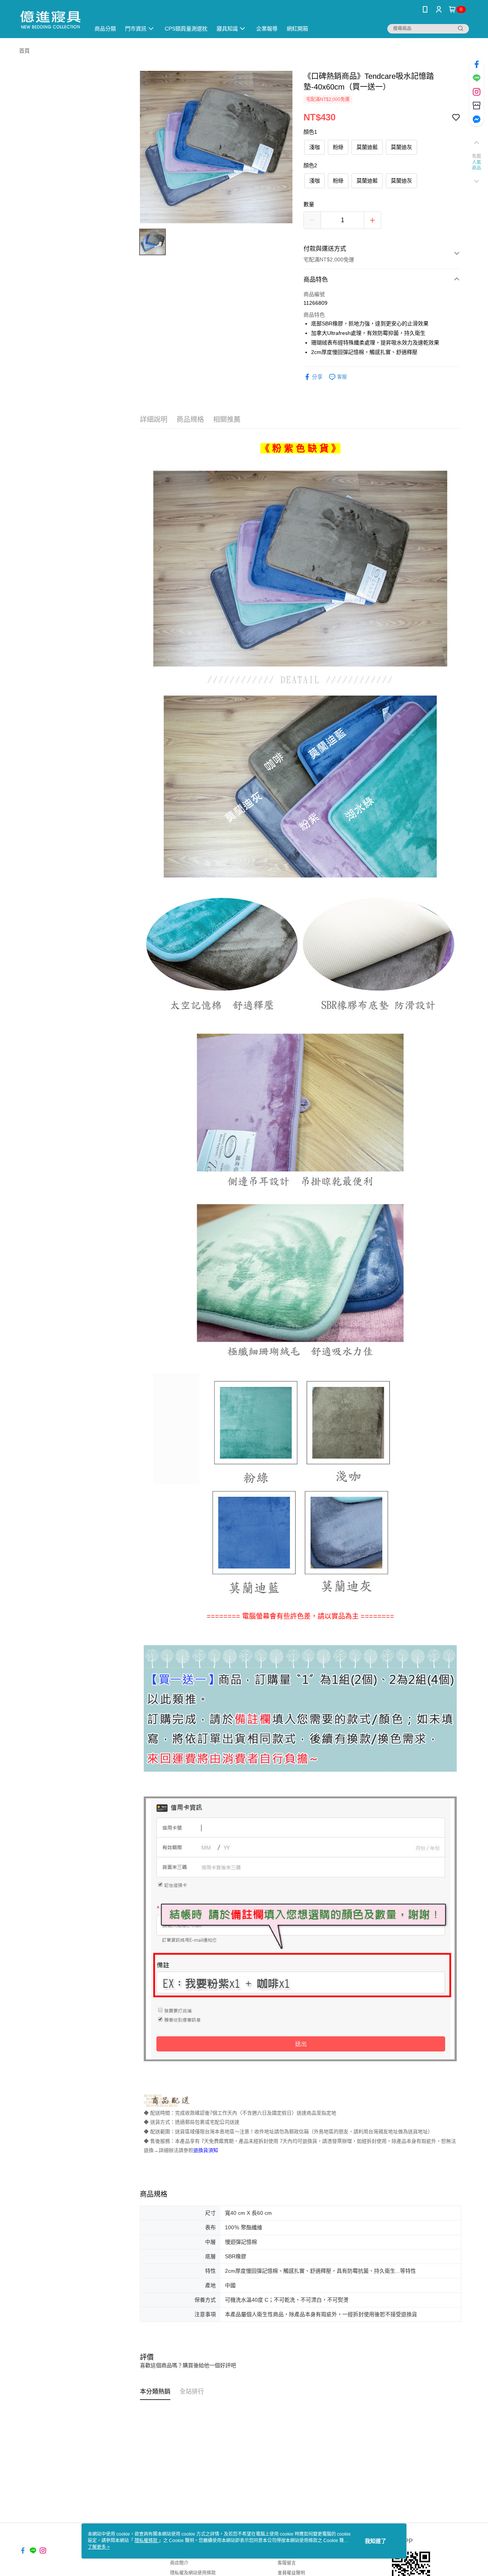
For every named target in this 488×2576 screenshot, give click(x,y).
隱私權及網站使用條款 (193, 2573)
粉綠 (338, 147)
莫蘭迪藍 (367, 147)
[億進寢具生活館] (50, 20)
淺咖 (315, 147)
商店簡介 (179, 2563)
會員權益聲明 (291, 2573)
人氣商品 (477, 165)
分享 (317, 377)
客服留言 (287, 2563)
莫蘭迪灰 (401, 147)
